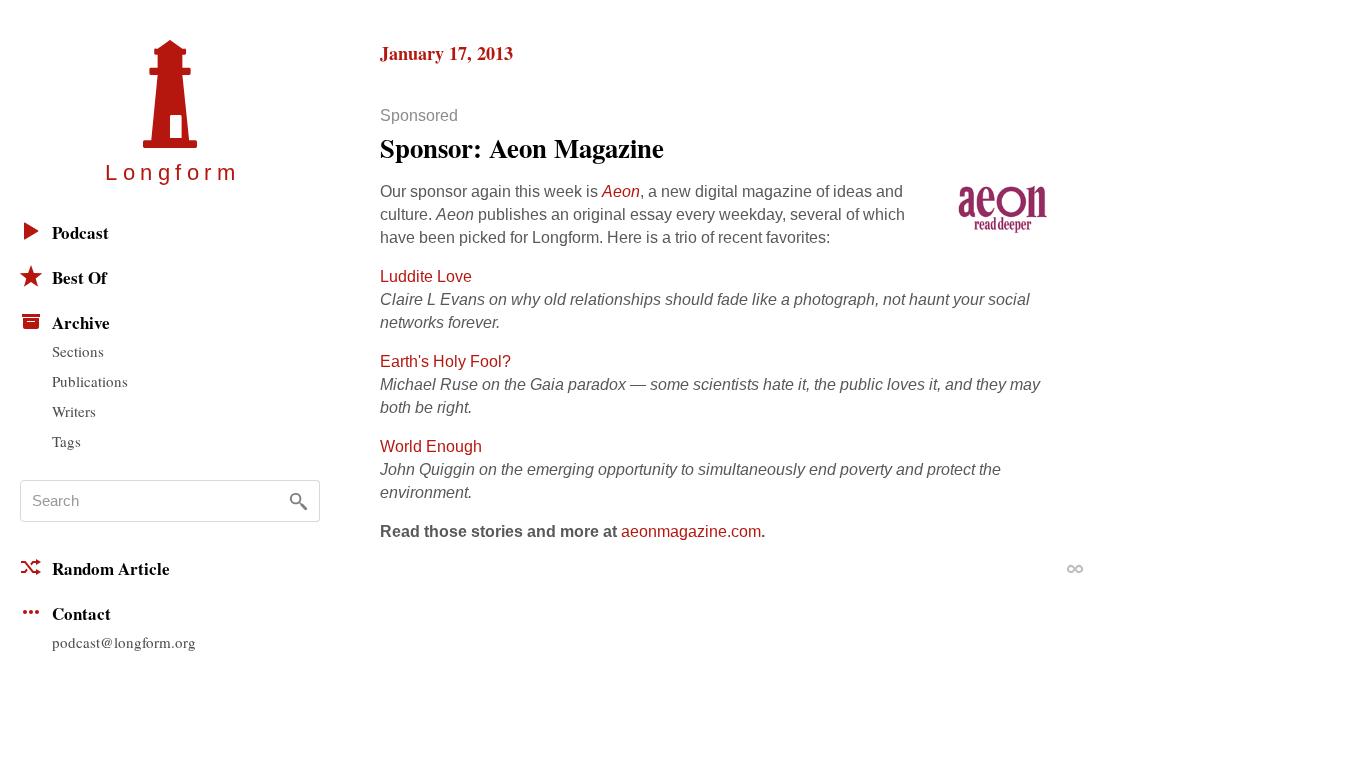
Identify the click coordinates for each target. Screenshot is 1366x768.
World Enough (431, 446)
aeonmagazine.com (691, 531)
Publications (90, 381)
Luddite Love (426, 276)
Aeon (621, 191)
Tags (66, 441)
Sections (78, 351)
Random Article (111, 568)
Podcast (80, 232)
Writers (74, 411)
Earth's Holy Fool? (445, 361)
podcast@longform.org (124, 642)
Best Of (79, 277)
